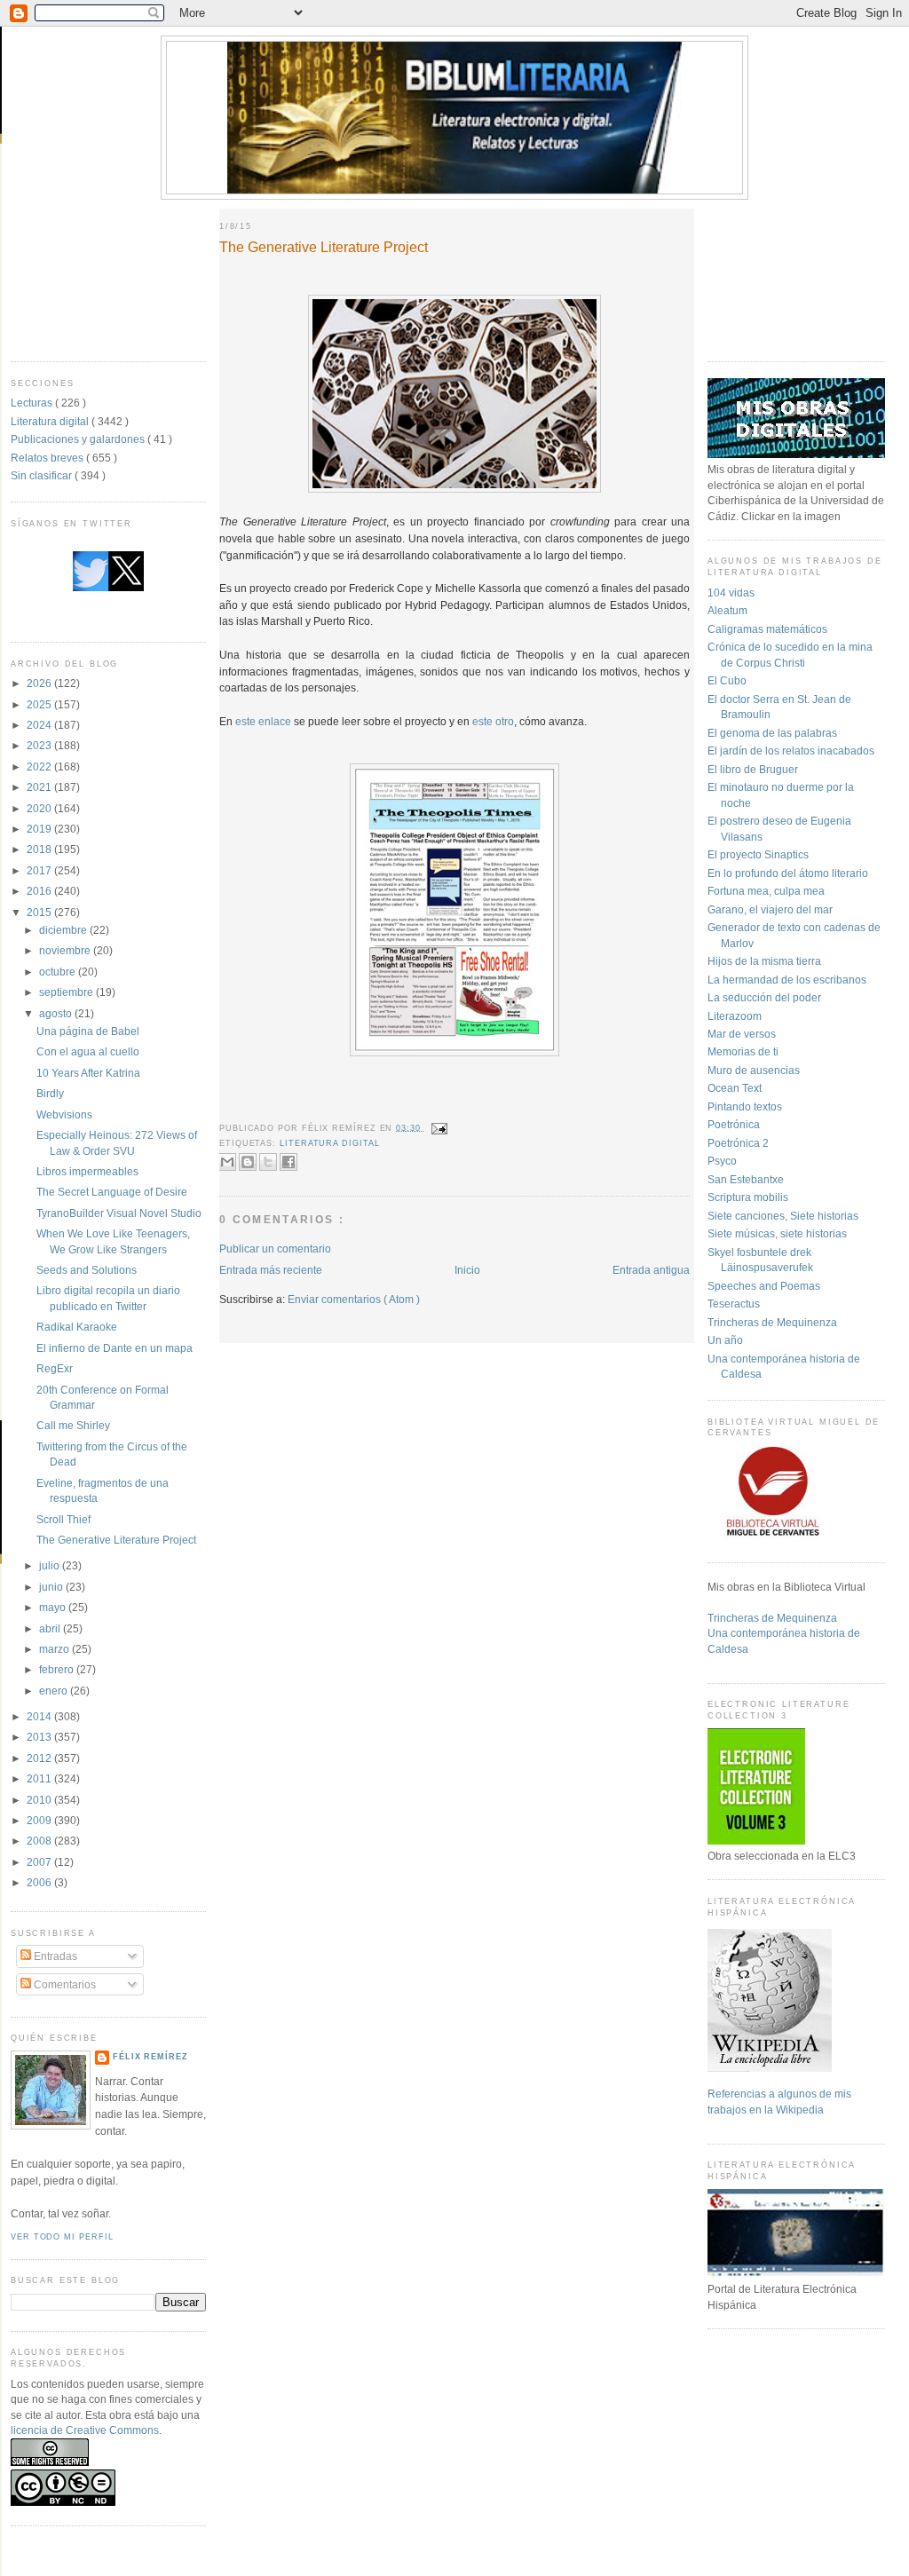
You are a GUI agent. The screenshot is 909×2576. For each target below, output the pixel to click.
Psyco (722, 1161)
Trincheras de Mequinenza (772, 1322)
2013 (40, 1737)
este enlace (263, 721)
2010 (40, 1800)
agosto (57, 1013)
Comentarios (63, 1984)
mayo (54, 1607)
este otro (493, 721)
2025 (40, 704)
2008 (40, 1841)
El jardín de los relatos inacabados (791, 751)
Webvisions (64, 1114)
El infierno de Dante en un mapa (115, 1348)
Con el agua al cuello (88, 1051)
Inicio (467, 1270)
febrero (58, 1669)
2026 (40, 683)
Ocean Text (735, 1088)
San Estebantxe (746, 1179)
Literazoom (735, 1016)
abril (51, 1628)
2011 (40, 1778)
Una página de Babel (88, 1031)
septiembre (67, 992)
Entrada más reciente (271, 1270)
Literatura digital (51, 421)
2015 (40, 912)
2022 (40, 766)
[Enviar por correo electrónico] (227, 1162)
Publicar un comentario (275, 1248)
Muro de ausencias (754, 1070)
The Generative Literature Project (116, 1540)
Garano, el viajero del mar (770, 909)
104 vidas (731, 593)
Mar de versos (742, 1034)
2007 (40, 1862)
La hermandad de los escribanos (787, 980)
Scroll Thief (63, 1519)
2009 (40, 1820)
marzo (55, 1649)
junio (52, 1587)
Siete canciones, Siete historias (783, 1216)
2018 (40, 849)
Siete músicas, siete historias (777, 1233)
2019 (40, 829)
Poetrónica (734, 1124)
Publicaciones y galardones (79, 439)
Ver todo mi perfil (62, 2237)
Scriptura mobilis (748, 1197)
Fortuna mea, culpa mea (766, 891)
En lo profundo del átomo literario (788, 873)
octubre (59, 972)
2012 (40, 1758)
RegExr (55, 1368)
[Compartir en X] (268, 1162)
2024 (40, 725)
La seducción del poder (764, 997)
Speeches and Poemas (764, 1286)
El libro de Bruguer (753, 769)
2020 (40, 808)
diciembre (64, 930)
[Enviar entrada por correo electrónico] (438, 1127)
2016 (40, 891)
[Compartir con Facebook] (289, 1162)
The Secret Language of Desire (112, 1192)
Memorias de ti (743, 1051)
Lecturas (33, 403)
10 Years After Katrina (88, 1073)
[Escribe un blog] (248, 1162)
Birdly (50, 1093)
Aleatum (727, 610)
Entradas (54, 1956)
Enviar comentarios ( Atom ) (354, 1299)
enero (55, 1691)
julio (51, 1565)
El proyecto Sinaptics (758, 854)
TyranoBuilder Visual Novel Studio (119, 1213)
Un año (725, 1340)
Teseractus (734, 1304)
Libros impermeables (87, 1171)
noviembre (66, 950)
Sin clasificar (43, 475)
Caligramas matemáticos (767, 629)
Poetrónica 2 (738, 1143)
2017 (40, 870)
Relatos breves (48, 458)
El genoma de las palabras (772, 733)
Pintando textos (745, 1106)
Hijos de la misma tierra (764, 961)
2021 (40, 787)
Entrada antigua (651, 1270)
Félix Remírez (150, 2057)
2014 (40, 1716)
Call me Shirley (73, 1425)
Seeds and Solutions (87, 1270)
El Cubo (727, 680)
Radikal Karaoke (77, 1327)
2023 (40, 745)
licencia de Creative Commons (85, 2430)
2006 (40, 1882)
